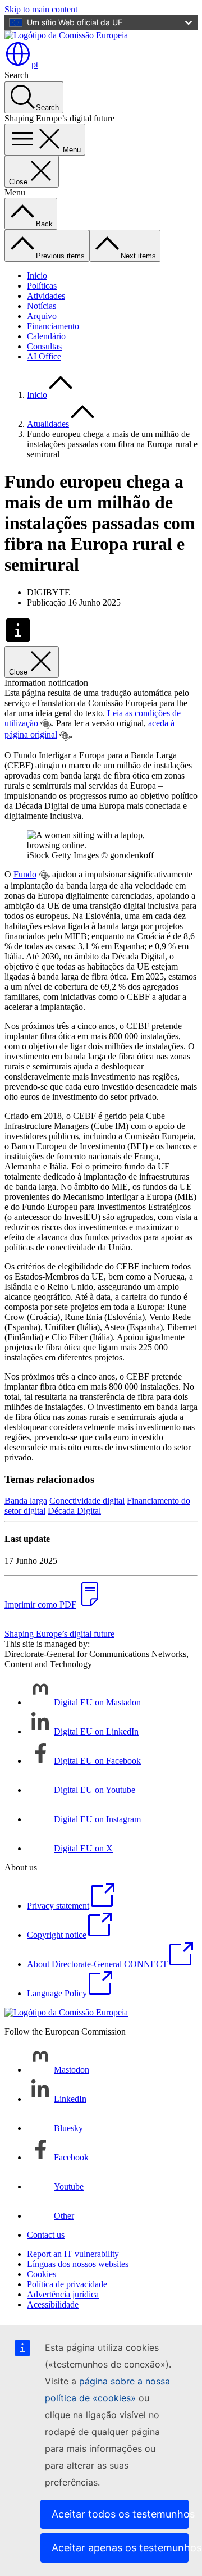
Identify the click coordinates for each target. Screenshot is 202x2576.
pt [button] (35, 64)
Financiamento (53, 326)
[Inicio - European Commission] (66, 35)
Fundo (25, 874)
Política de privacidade (67, 2284)
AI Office (44, 356)
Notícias (42, 306)
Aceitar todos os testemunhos (120, 2514)
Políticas (42, 286)
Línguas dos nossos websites (78, 2264)
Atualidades (48, 424)
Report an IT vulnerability (73, 2254)
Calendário (46, 336)
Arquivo (42, 316)
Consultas (44, 346)
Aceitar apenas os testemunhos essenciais (120, 2548)
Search (17, 75)
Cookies (42, 2274)
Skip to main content (41, 9)
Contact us (46, 2235)
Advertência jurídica (63, 2294)
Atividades (46, 296)
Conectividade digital (87, 1501)
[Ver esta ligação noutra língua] (46, 724)
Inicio (37, 276)
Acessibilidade (53, 2304)
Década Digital (74, 1511)
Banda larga (26, 1501)
